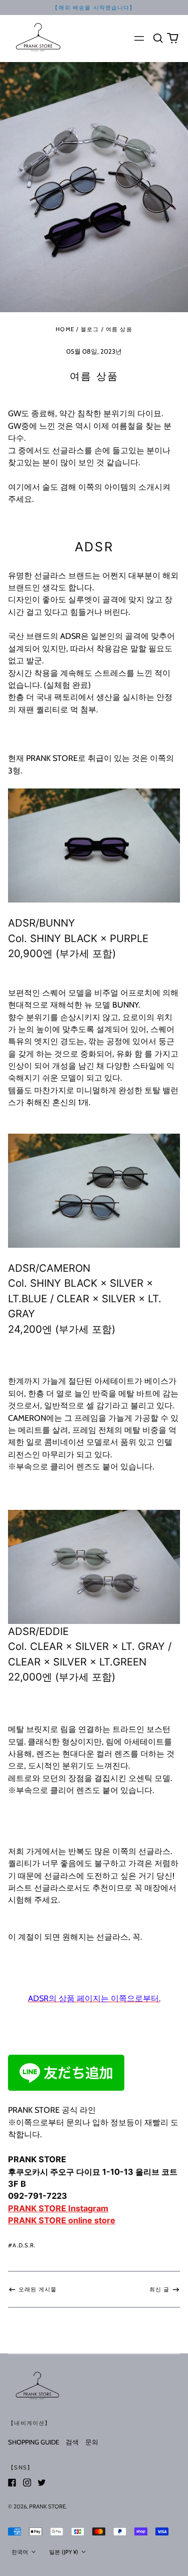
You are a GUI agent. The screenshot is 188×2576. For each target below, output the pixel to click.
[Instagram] (27, 2482)
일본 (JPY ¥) (64, 2552)
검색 (72, 2442)
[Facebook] (12, 2482)
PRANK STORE (47, 2506)
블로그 (90, 329)
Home (65, 329)
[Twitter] (42, 2482)
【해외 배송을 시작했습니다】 (94, 8)
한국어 (21, 2552)
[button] (158, 38)
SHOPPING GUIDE (34, 2442)
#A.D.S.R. (22, 2245)
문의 (92, 2442)
